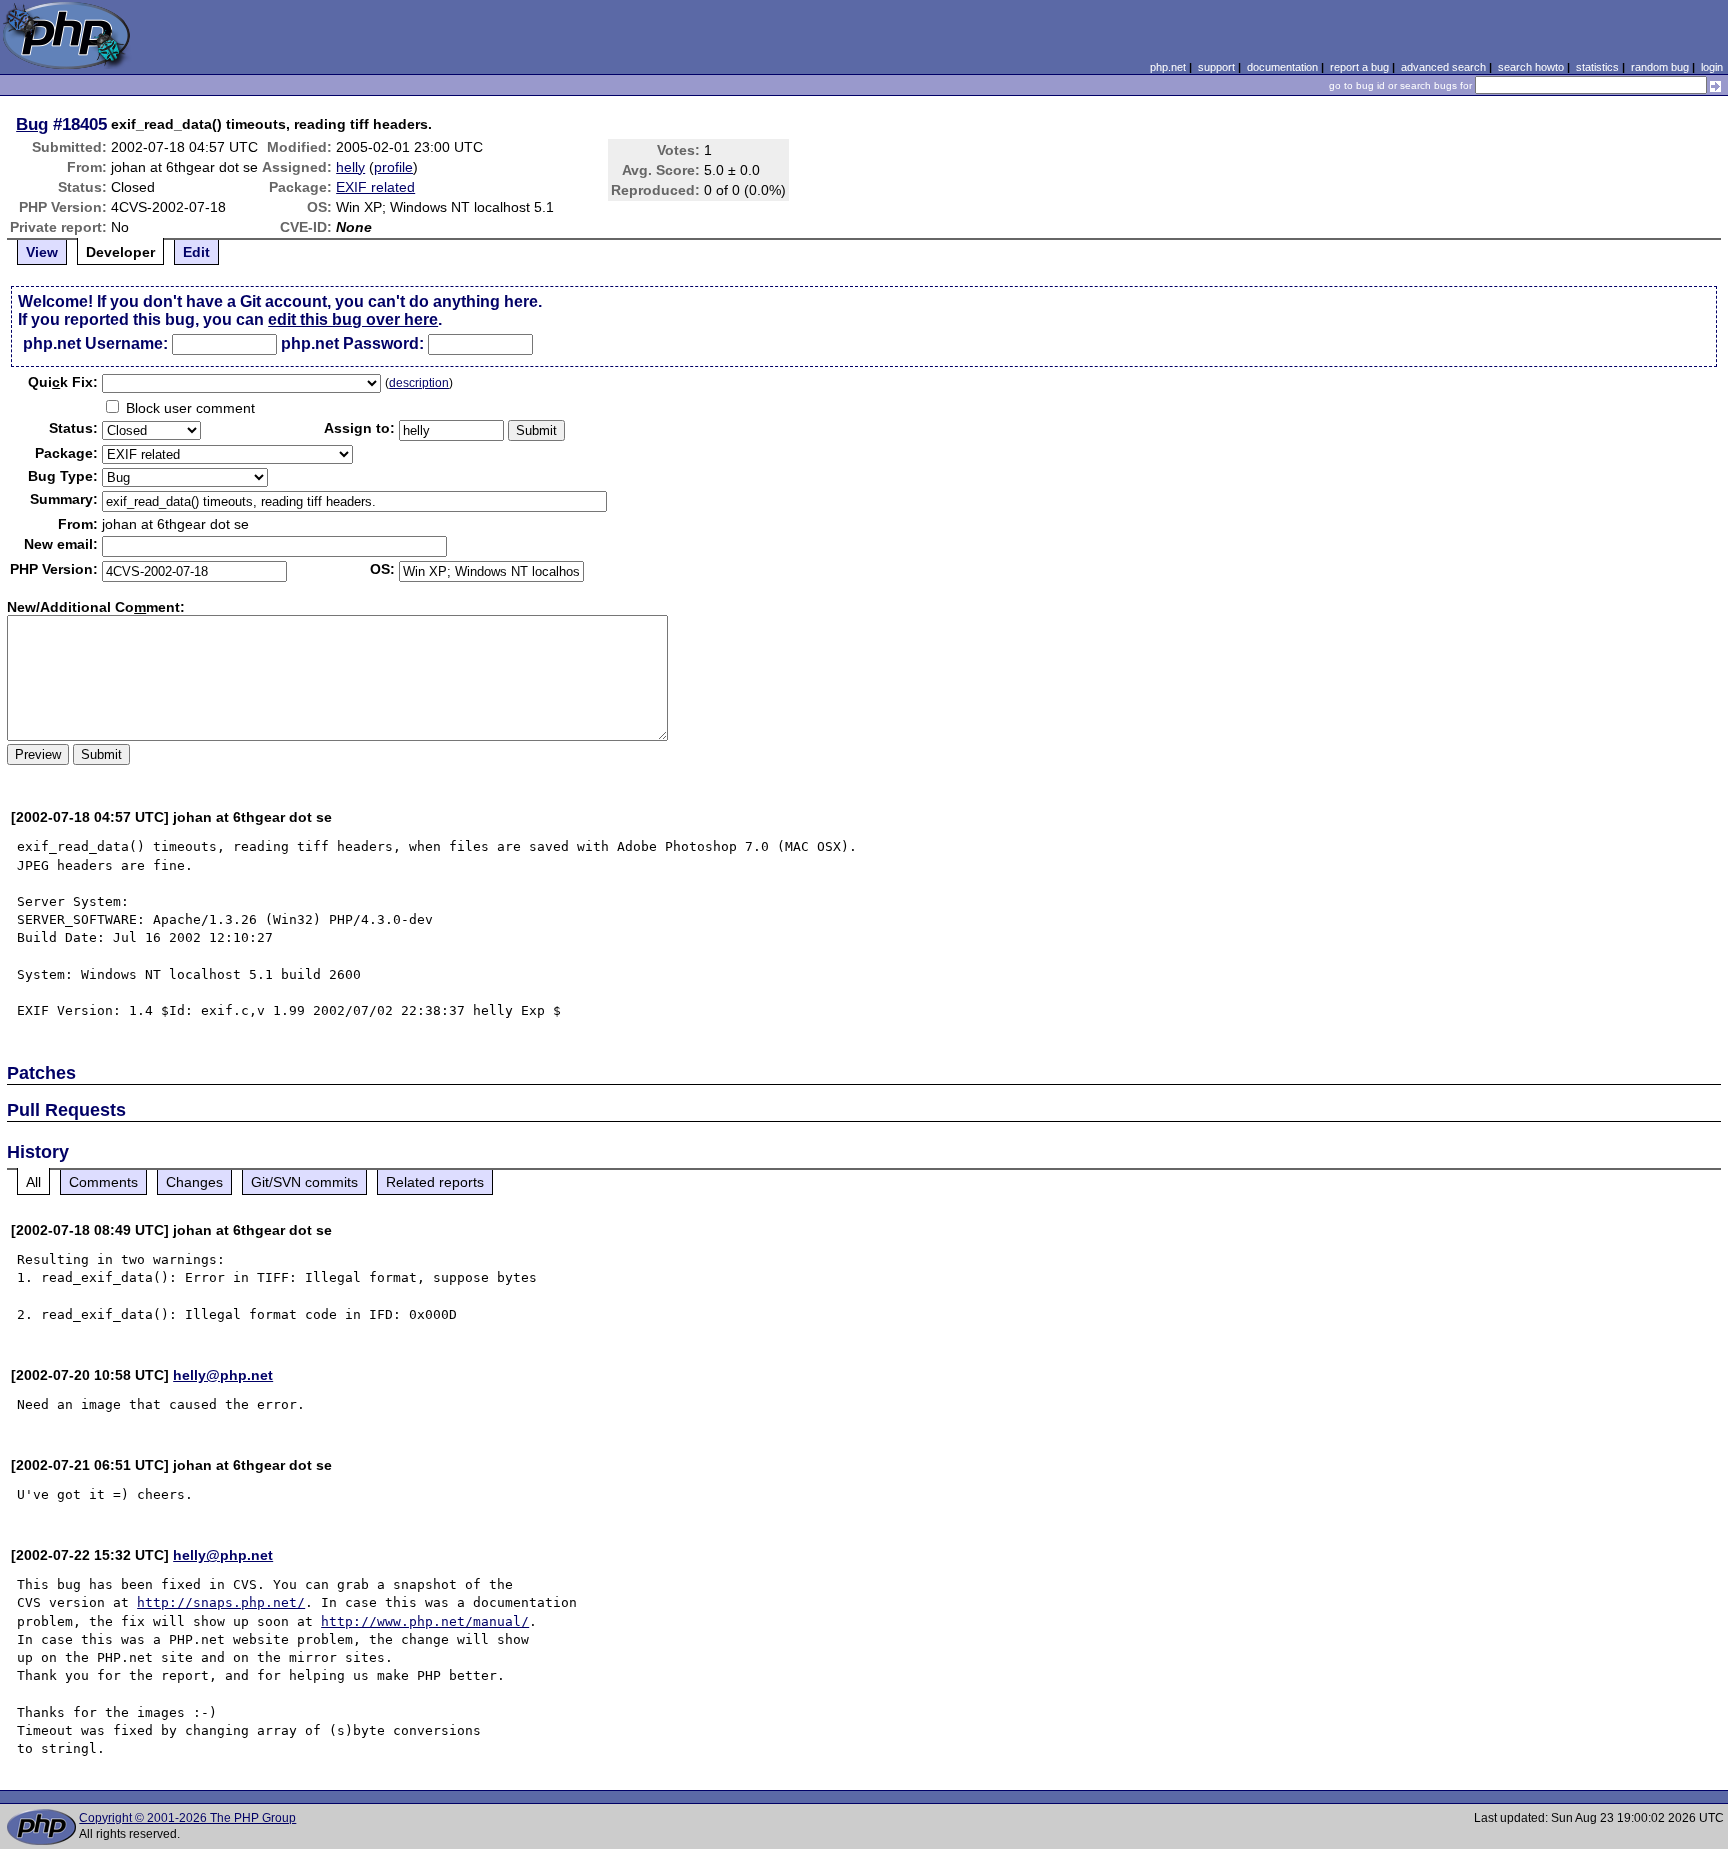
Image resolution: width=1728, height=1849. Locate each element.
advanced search (1443, 67)
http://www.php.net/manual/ (425, 1621)
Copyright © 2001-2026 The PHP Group (187, 1818)
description (419, 383)
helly (350, 167)
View (42, 252)
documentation (1282, 67)
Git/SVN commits (304, 1182)
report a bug (1359, 67)
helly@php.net (223, 1375)
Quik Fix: (63, 382)
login (1712, 67)
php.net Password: (352, 343)
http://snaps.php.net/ (221, 1602)
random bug (1660, 67)
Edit (196, 252)
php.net (1168, 67)
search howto (1531, 67)
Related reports (435, 1182)
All (33, 1182)
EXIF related (375, 187)
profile (393, 167)
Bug (32, 124)
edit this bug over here (353, 319)
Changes (194, 1182)
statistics (1597, 67)
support (1216, 67)
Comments (103, 1182)
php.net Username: (95, 343)
